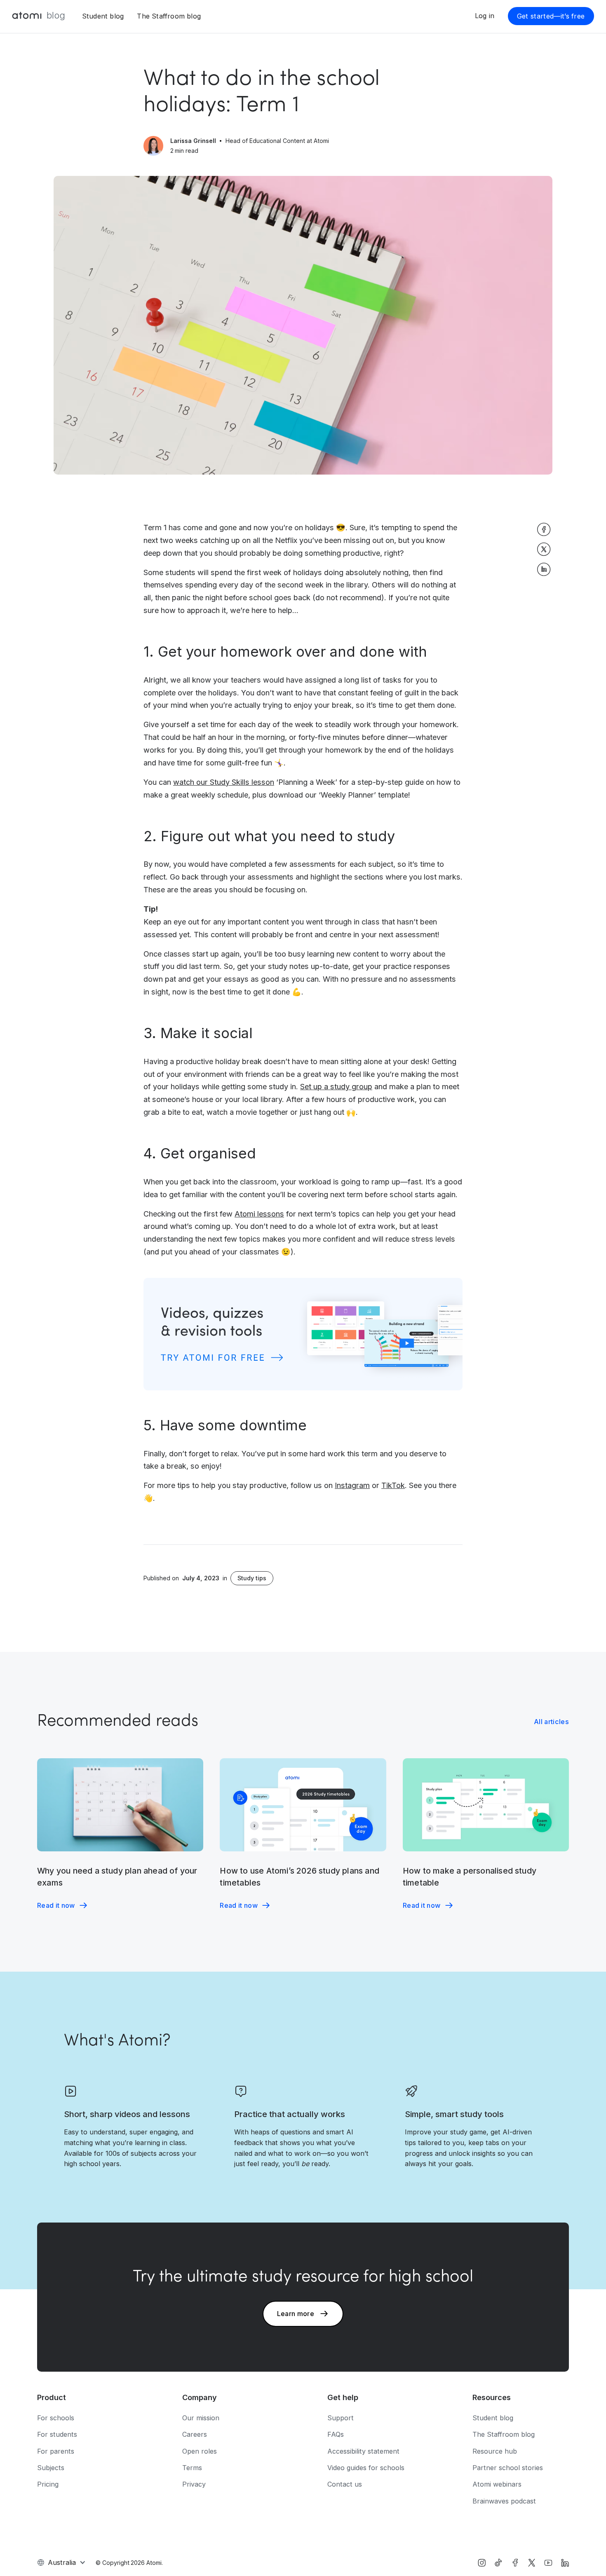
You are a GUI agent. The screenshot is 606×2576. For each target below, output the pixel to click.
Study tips (252, 1578)
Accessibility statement (363, 2451)
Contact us (345, 2484)
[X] (532, 2563)
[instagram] (482, 2563)
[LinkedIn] (565, 2563)
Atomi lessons (259, 1214)
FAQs (336, 2434)
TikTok (393, 1485)
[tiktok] (498, 2563)
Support (341, 2418)
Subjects (51, 2468)
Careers (195, 2434)
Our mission (201, 2418)
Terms (192, 2468)
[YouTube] (548, 2563)
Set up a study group (336, 1086)
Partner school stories (508, 2468)
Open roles (200, 2451)
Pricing (48, 2484)
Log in (485, 16)
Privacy (194, 2484)
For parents (56, 2451)
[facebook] (515, 2563)
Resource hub (495, 2451)
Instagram (352, 1485)
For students (57, 2434)
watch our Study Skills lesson (224, 782)
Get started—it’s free (551, 16)
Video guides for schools (366, 2468)
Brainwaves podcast (504, 2501)
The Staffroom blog (169, 16)
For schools (56, 2418)
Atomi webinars (497, 2484)
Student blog (103, 16)
